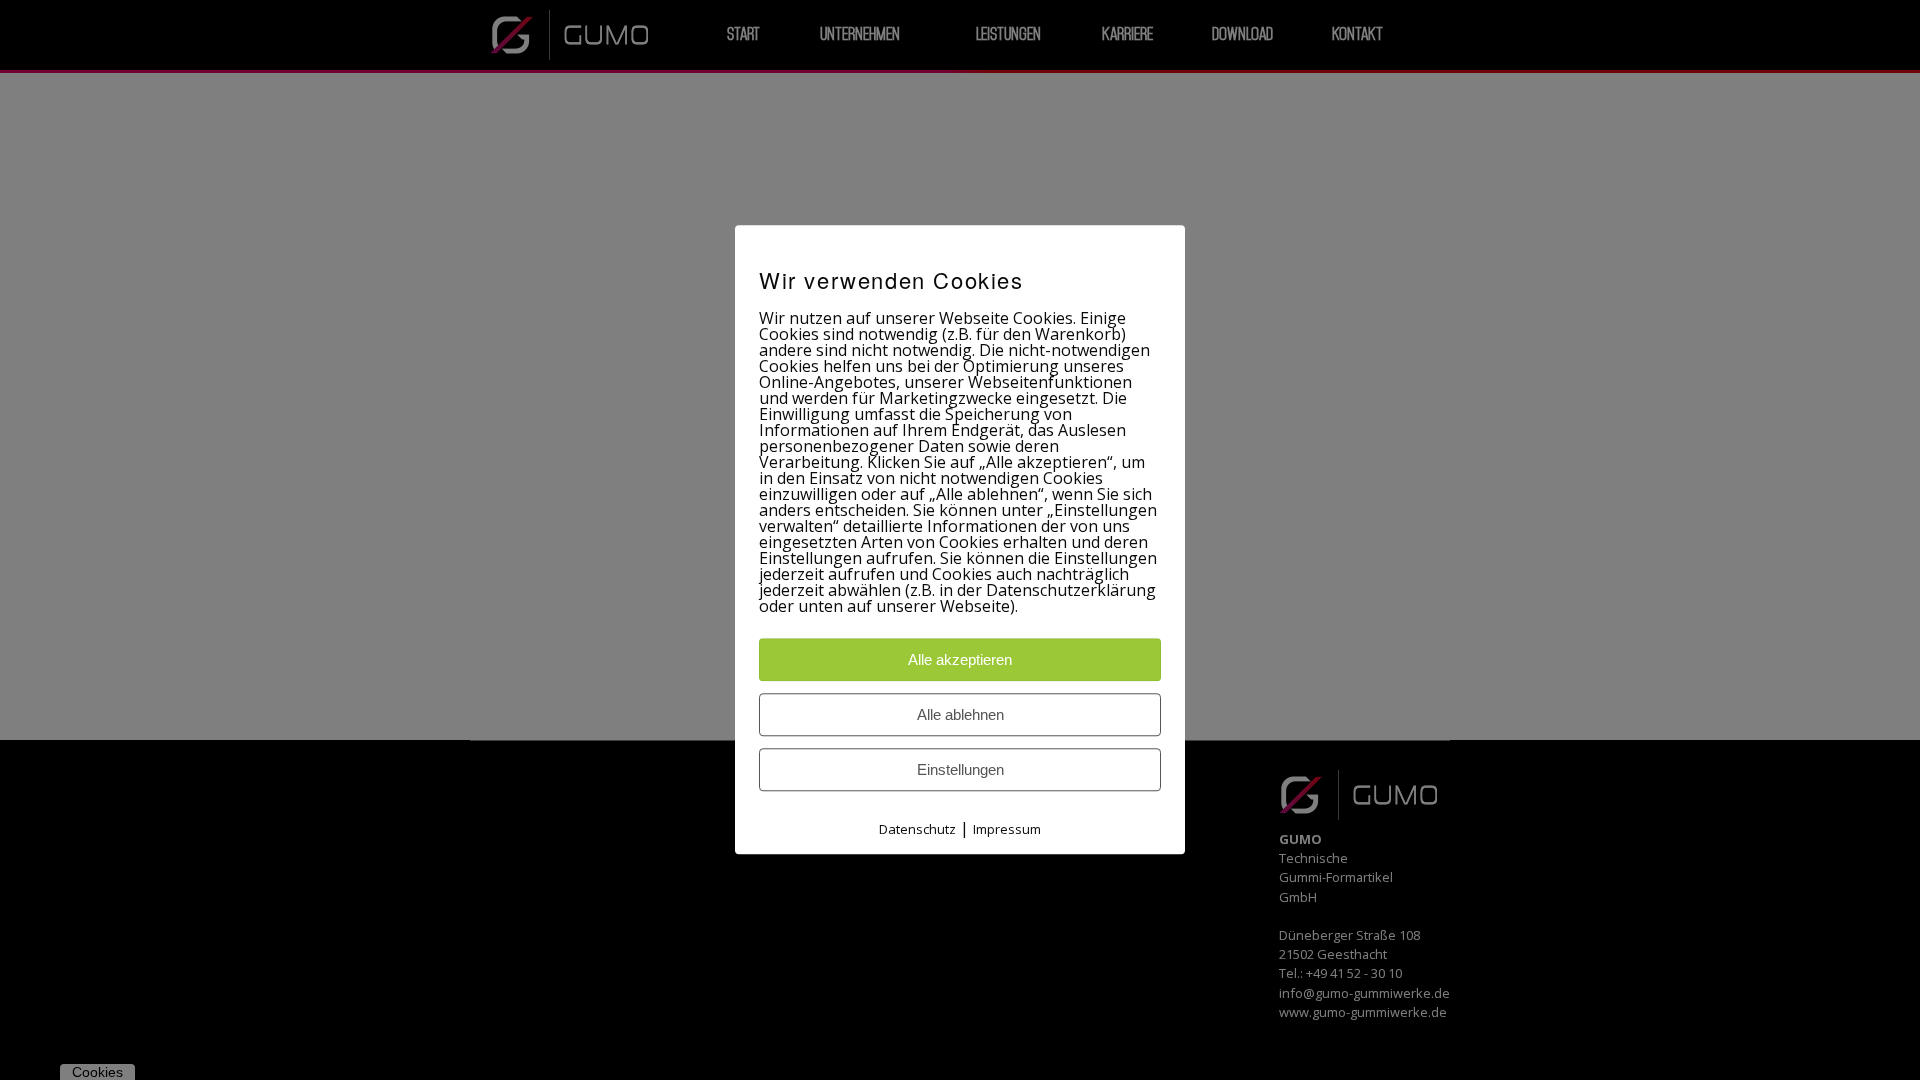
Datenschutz (917, 830)
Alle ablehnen (960, 715)
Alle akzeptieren (960, 660)
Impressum (1007, 830)
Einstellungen (960, 770)
